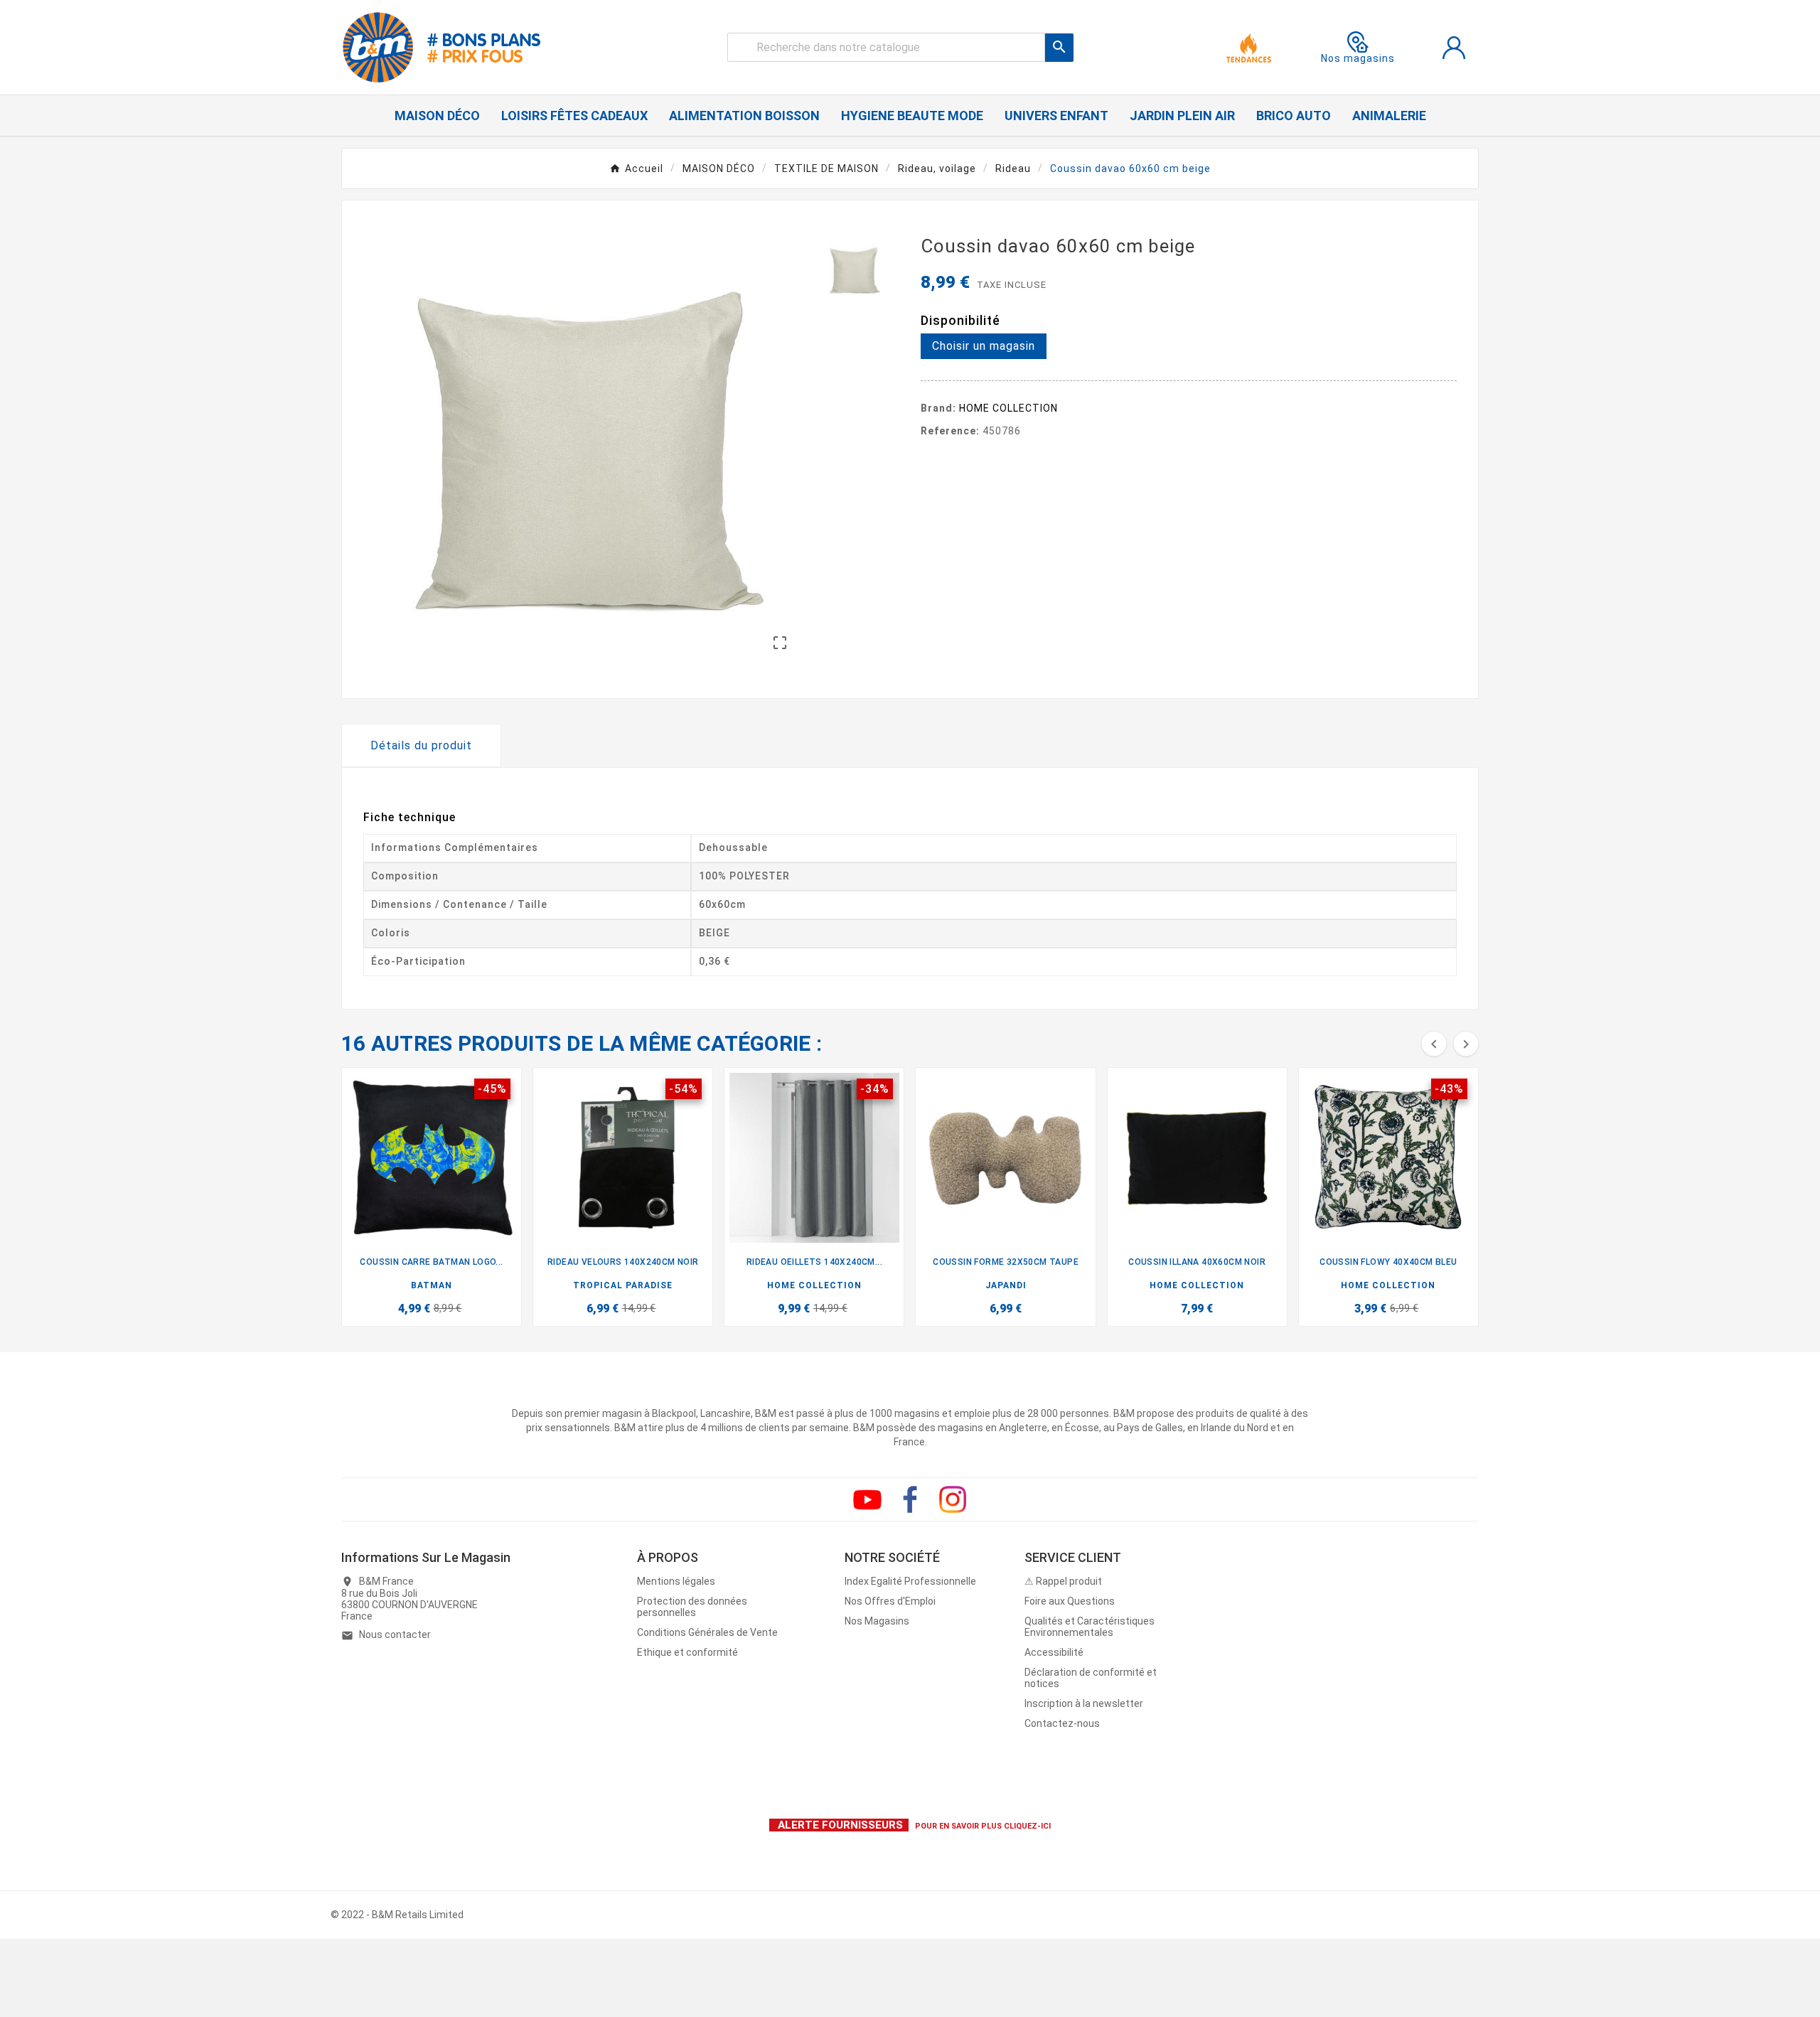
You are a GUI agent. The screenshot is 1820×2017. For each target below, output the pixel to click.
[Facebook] (910, 1499)
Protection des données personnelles (692, 1607)
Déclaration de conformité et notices (1091, 1678)
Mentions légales (676, 1581)
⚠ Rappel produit (1063, 1581)
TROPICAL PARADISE (623, 1285)
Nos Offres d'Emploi (890, 1601)
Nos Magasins (877, 1621)
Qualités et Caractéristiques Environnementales (1090, 1627)
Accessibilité (1054, 1652)
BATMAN (432, 1285)
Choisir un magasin (984, 346)
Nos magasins (1358, 58)
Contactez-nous (1062, 1723)
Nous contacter (395, 1635)
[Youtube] (867, 1499)
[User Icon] (1454, 48)
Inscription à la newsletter (1084, 1703)
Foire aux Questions (1070, 1601)
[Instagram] (953, 1499)
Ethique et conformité (687, 1652)
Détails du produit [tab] (421, 745)
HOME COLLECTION (1008, 408)
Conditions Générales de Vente (707, 1632)
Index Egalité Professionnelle (910, 1581)
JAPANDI (1006, 1285)
